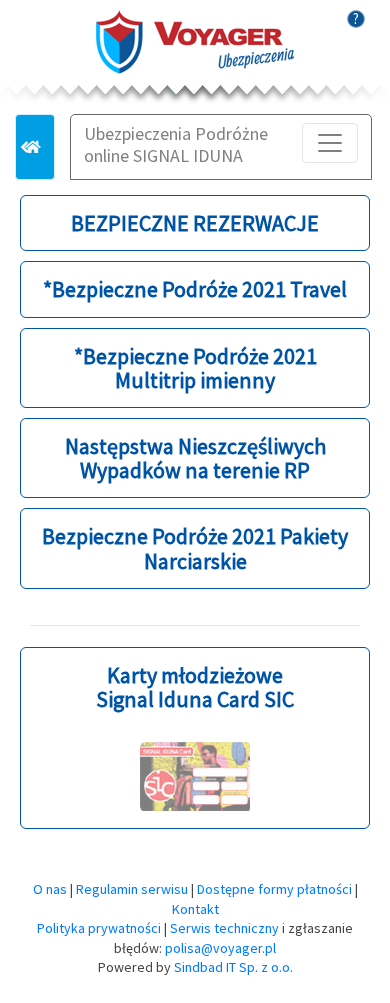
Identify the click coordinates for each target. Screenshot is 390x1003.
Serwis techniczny (224, 928)
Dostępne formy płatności (274, 889)
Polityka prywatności (99, 928)
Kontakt (195, 909)
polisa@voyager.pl (220, 948)
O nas (50, 889)
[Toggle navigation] (330, 143)
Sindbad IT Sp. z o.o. (233, 967)
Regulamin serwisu (132, 889)
